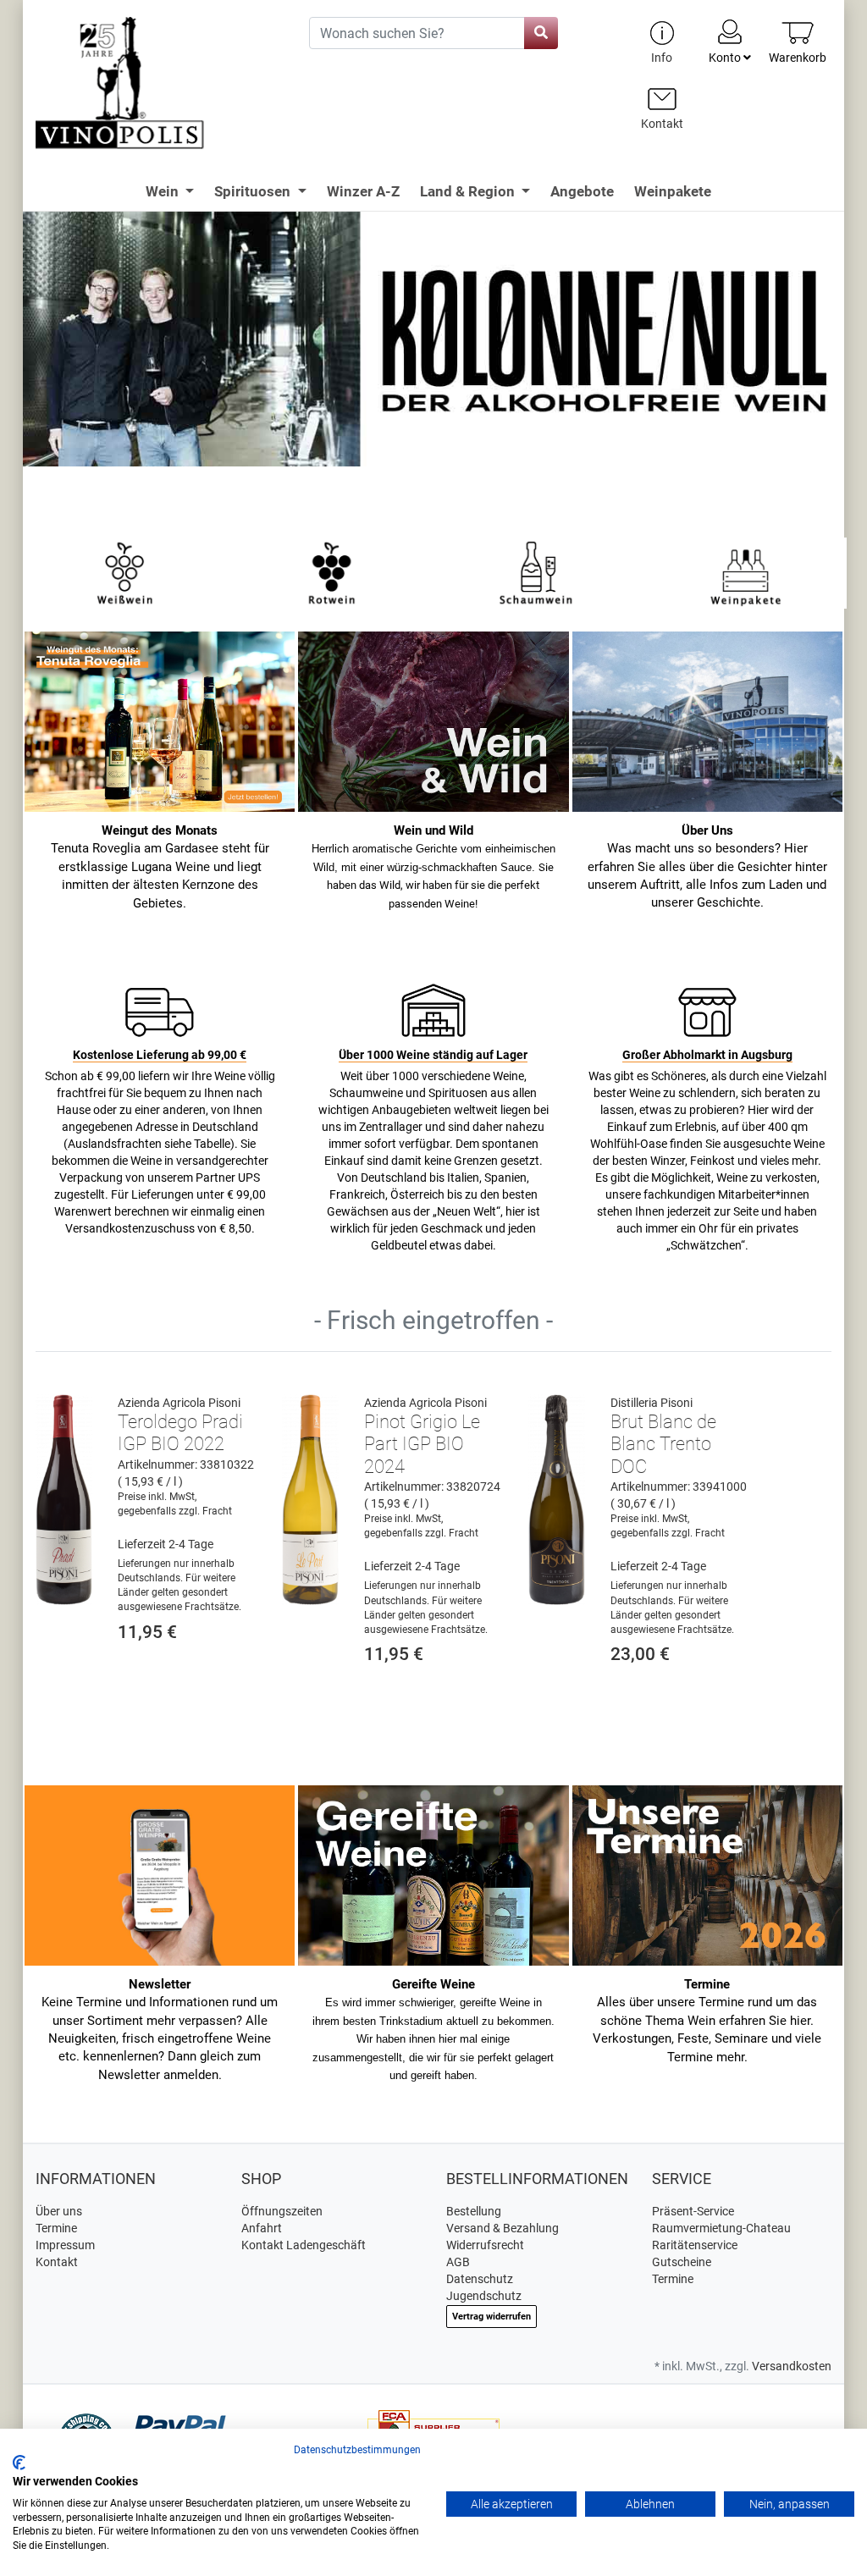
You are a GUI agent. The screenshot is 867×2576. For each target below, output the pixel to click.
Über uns (59, 2211)
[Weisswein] (124, 572)
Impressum (65, 2245)
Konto (726, 58)
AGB (458, 2262)
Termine (56, 2228)
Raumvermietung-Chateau (721, 2228)
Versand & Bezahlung (503, 2228)
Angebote (582, 191)
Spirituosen (254, 191)
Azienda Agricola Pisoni (179, 1403)
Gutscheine (682, 2262)
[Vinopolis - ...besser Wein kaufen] (160, 83)
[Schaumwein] (538, 572)
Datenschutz (480, 2279)
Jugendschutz (484, 2296)
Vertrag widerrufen (491, 2317)
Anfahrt (262, 2228)
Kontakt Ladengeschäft (304, 2245)
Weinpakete (673, 191)
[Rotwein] (332, 572)
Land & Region (469, 191)
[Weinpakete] (746, 572)
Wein (164, 191)
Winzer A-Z (363, 191)
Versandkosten (792, 2366)
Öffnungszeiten (282, 2211)
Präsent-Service (693, 2211)
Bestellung (474, 2211)
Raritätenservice (695, 2245)
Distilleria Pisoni (652, 1403)
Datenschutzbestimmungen (357, 2450)
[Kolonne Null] (433, 364)
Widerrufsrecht (485, 2245)
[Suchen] (541, 33)
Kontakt (57, 2262)
